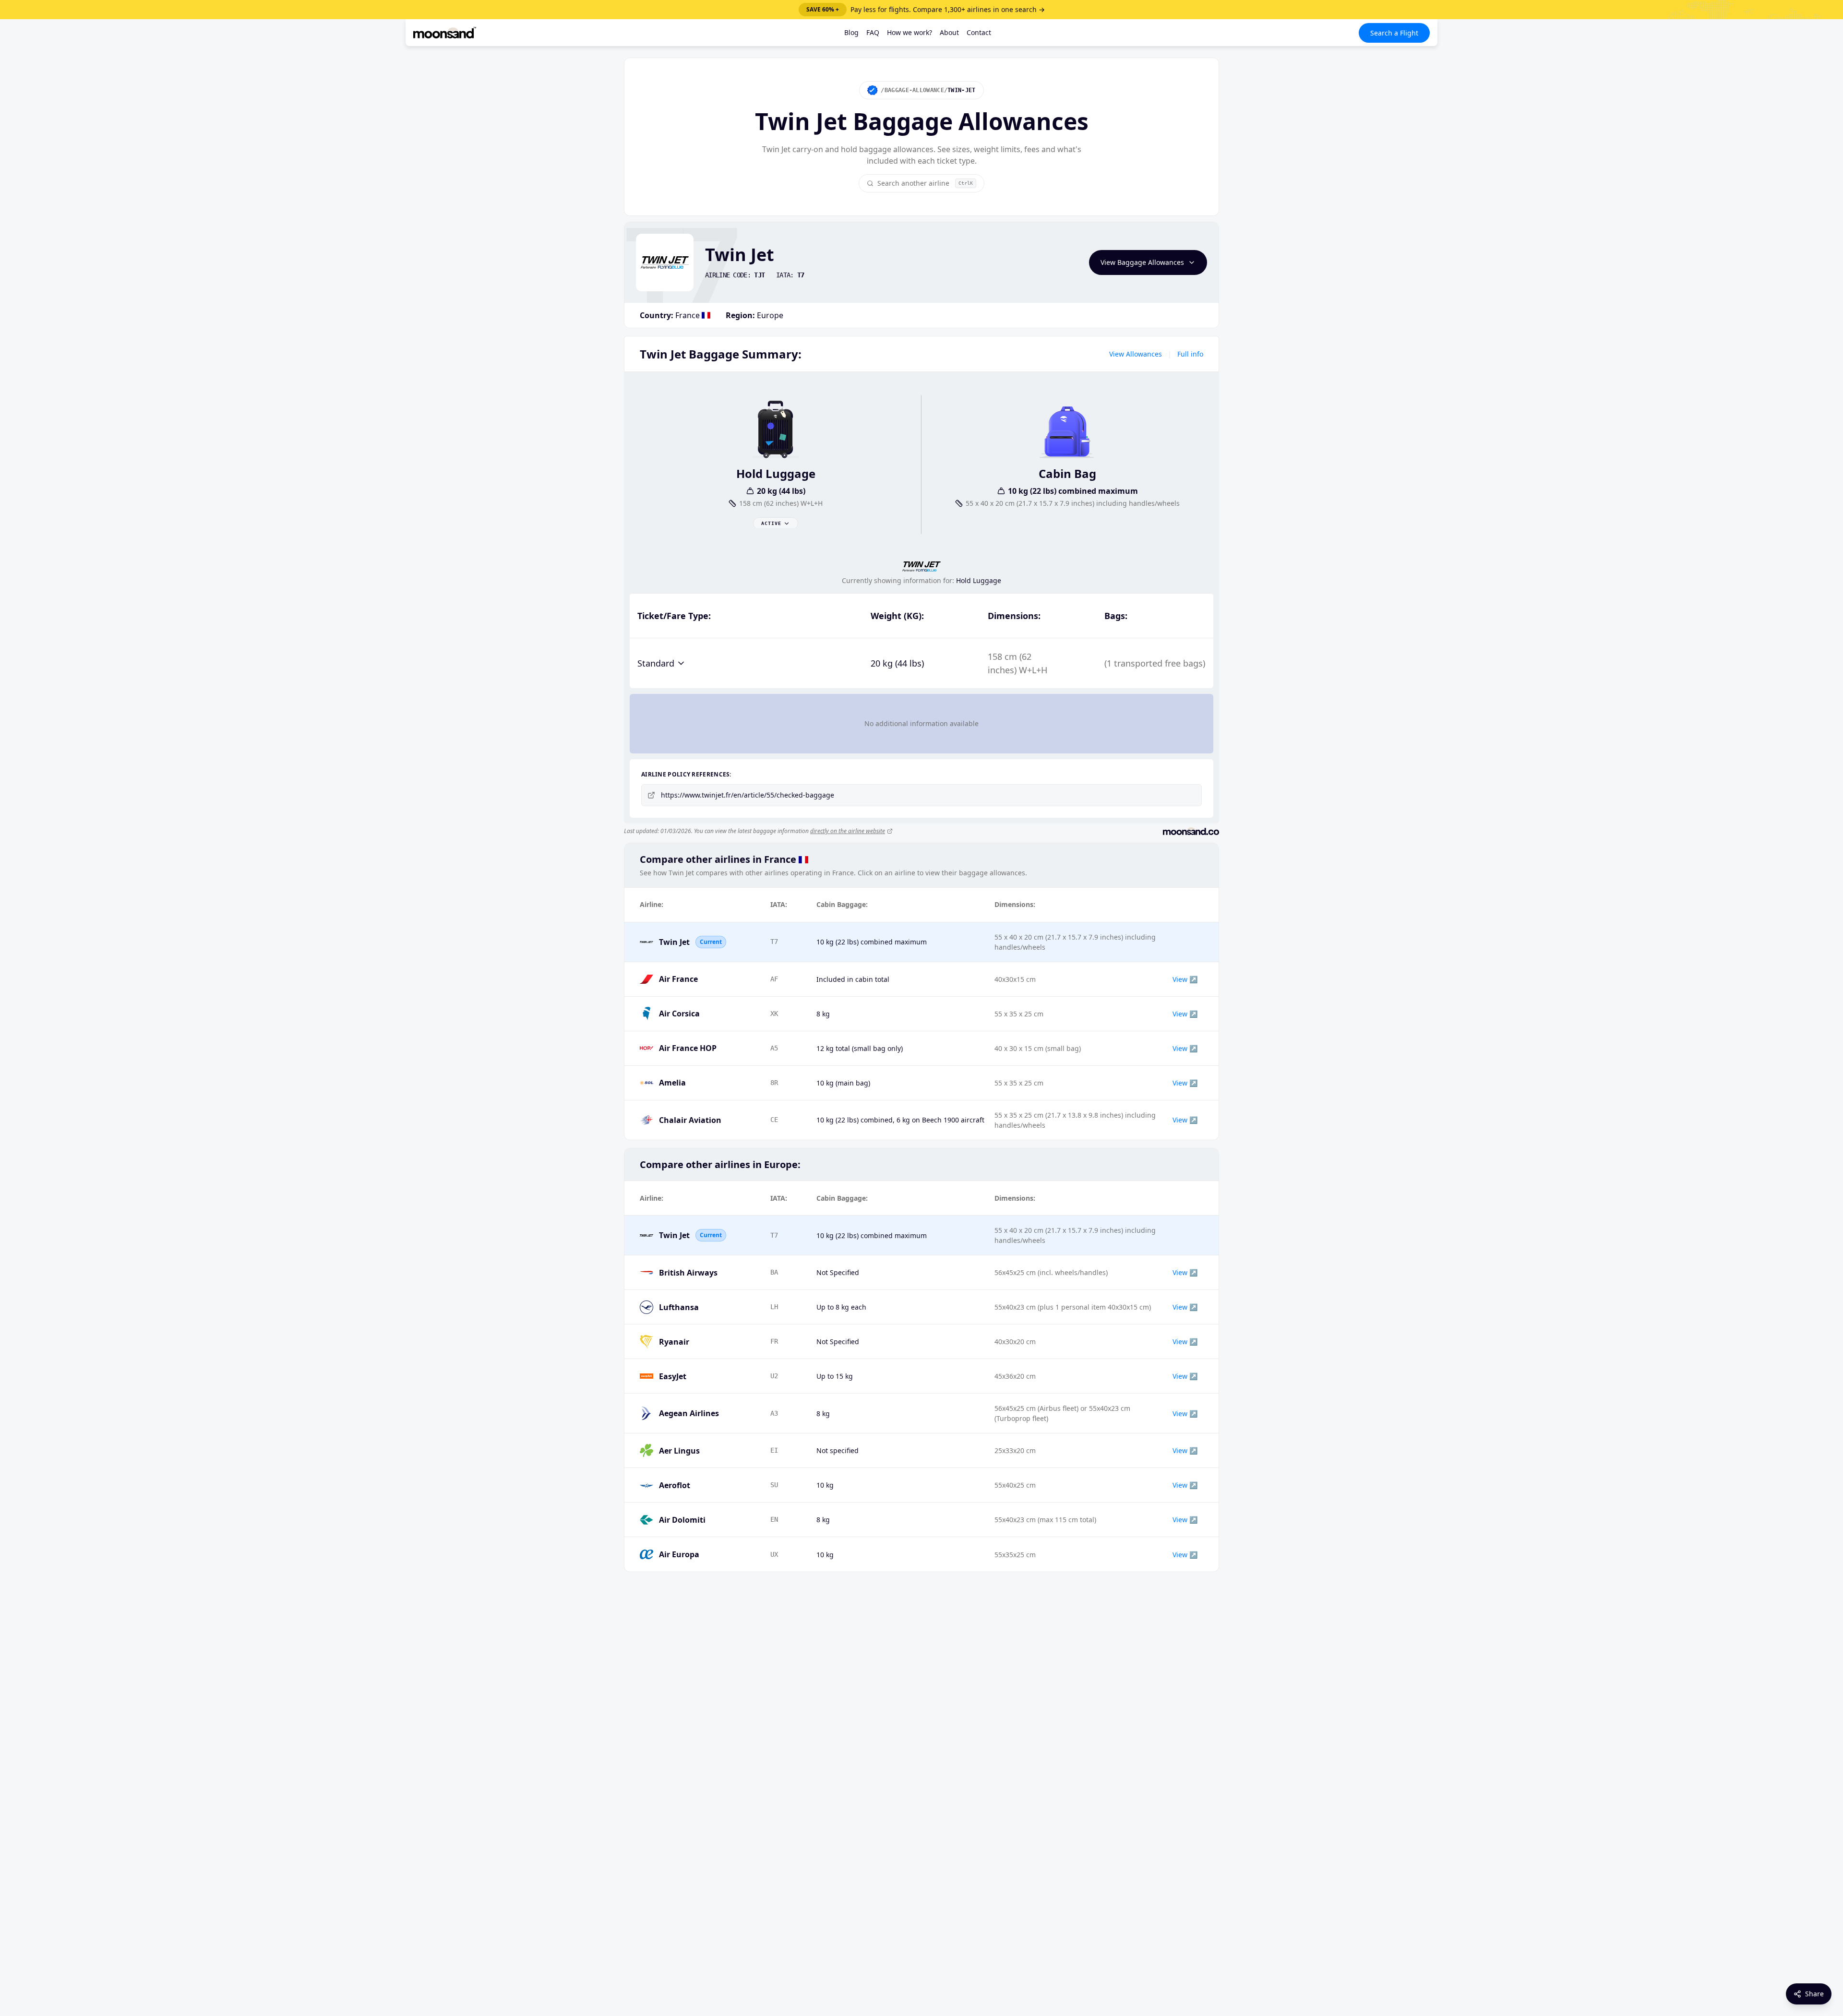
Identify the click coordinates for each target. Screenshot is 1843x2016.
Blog (851, 32)
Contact (979, 32)
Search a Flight (1394, 33)
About (949, 32)
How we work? (910, 32)
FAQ (873, 32)
